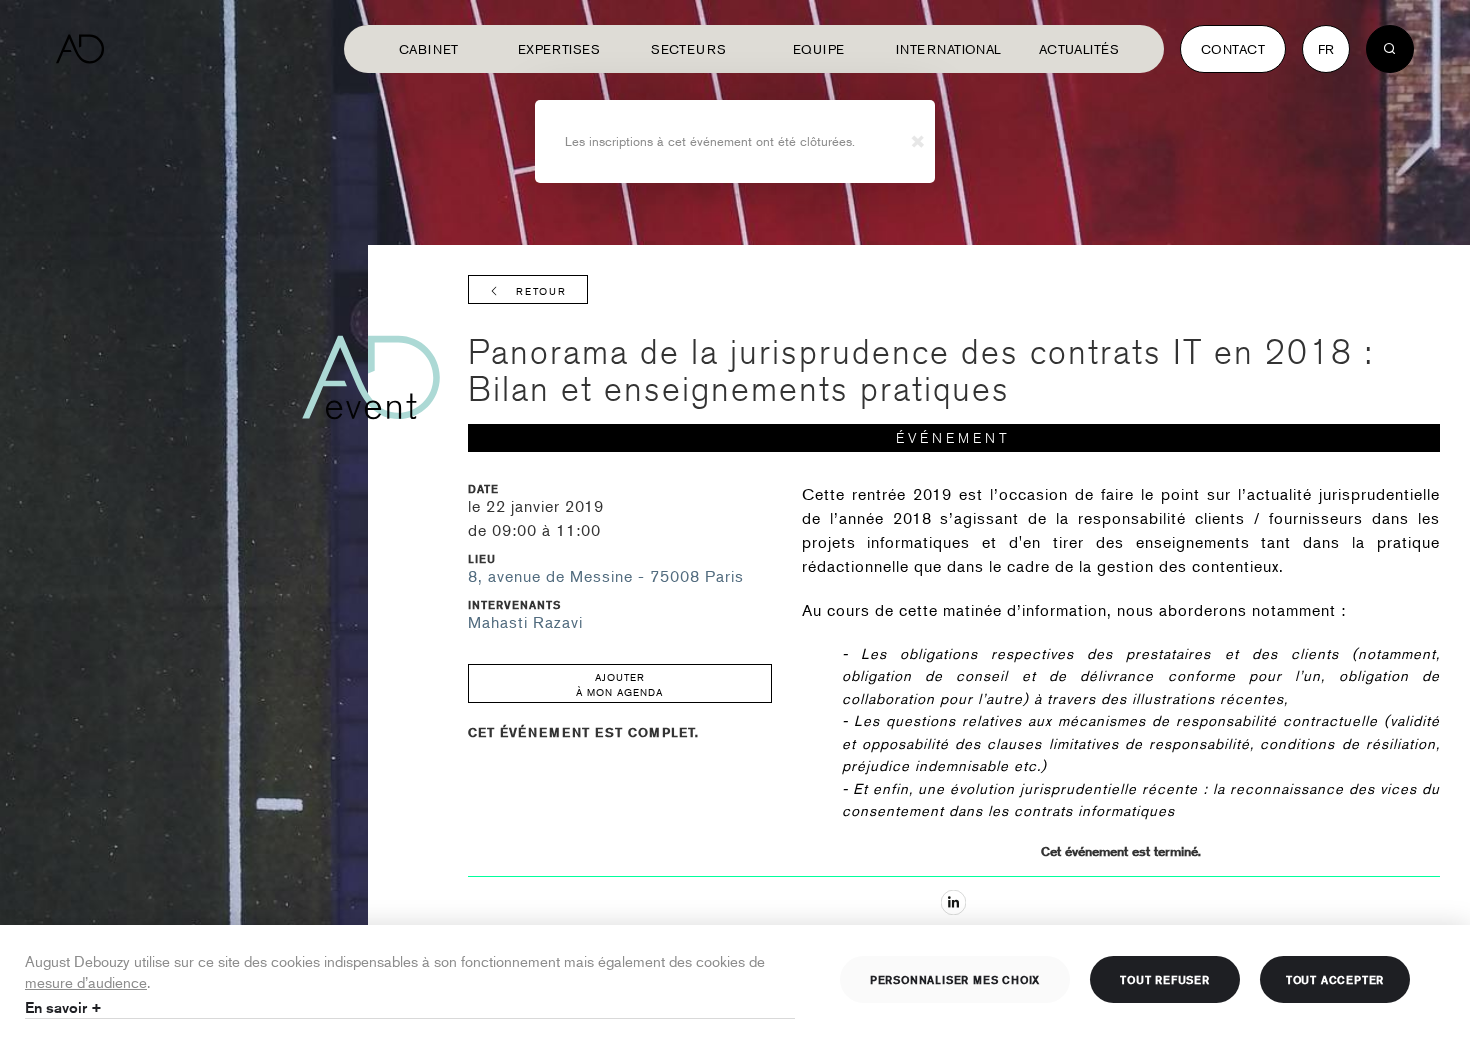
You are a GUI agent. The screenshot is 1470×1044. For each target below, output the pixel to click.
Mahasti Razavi (525, 622)
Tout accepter (1335, 979)
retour (541, 290)
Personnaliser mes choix (955, 979)
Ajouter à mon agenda (619, 684)
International (949, 49)
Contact (1233, 49)
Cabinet (429, 49)
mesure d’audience (86, 981)
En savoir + (63, 1007)
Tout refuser (1165, 979)
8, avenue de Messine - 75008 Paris (606, 576)
